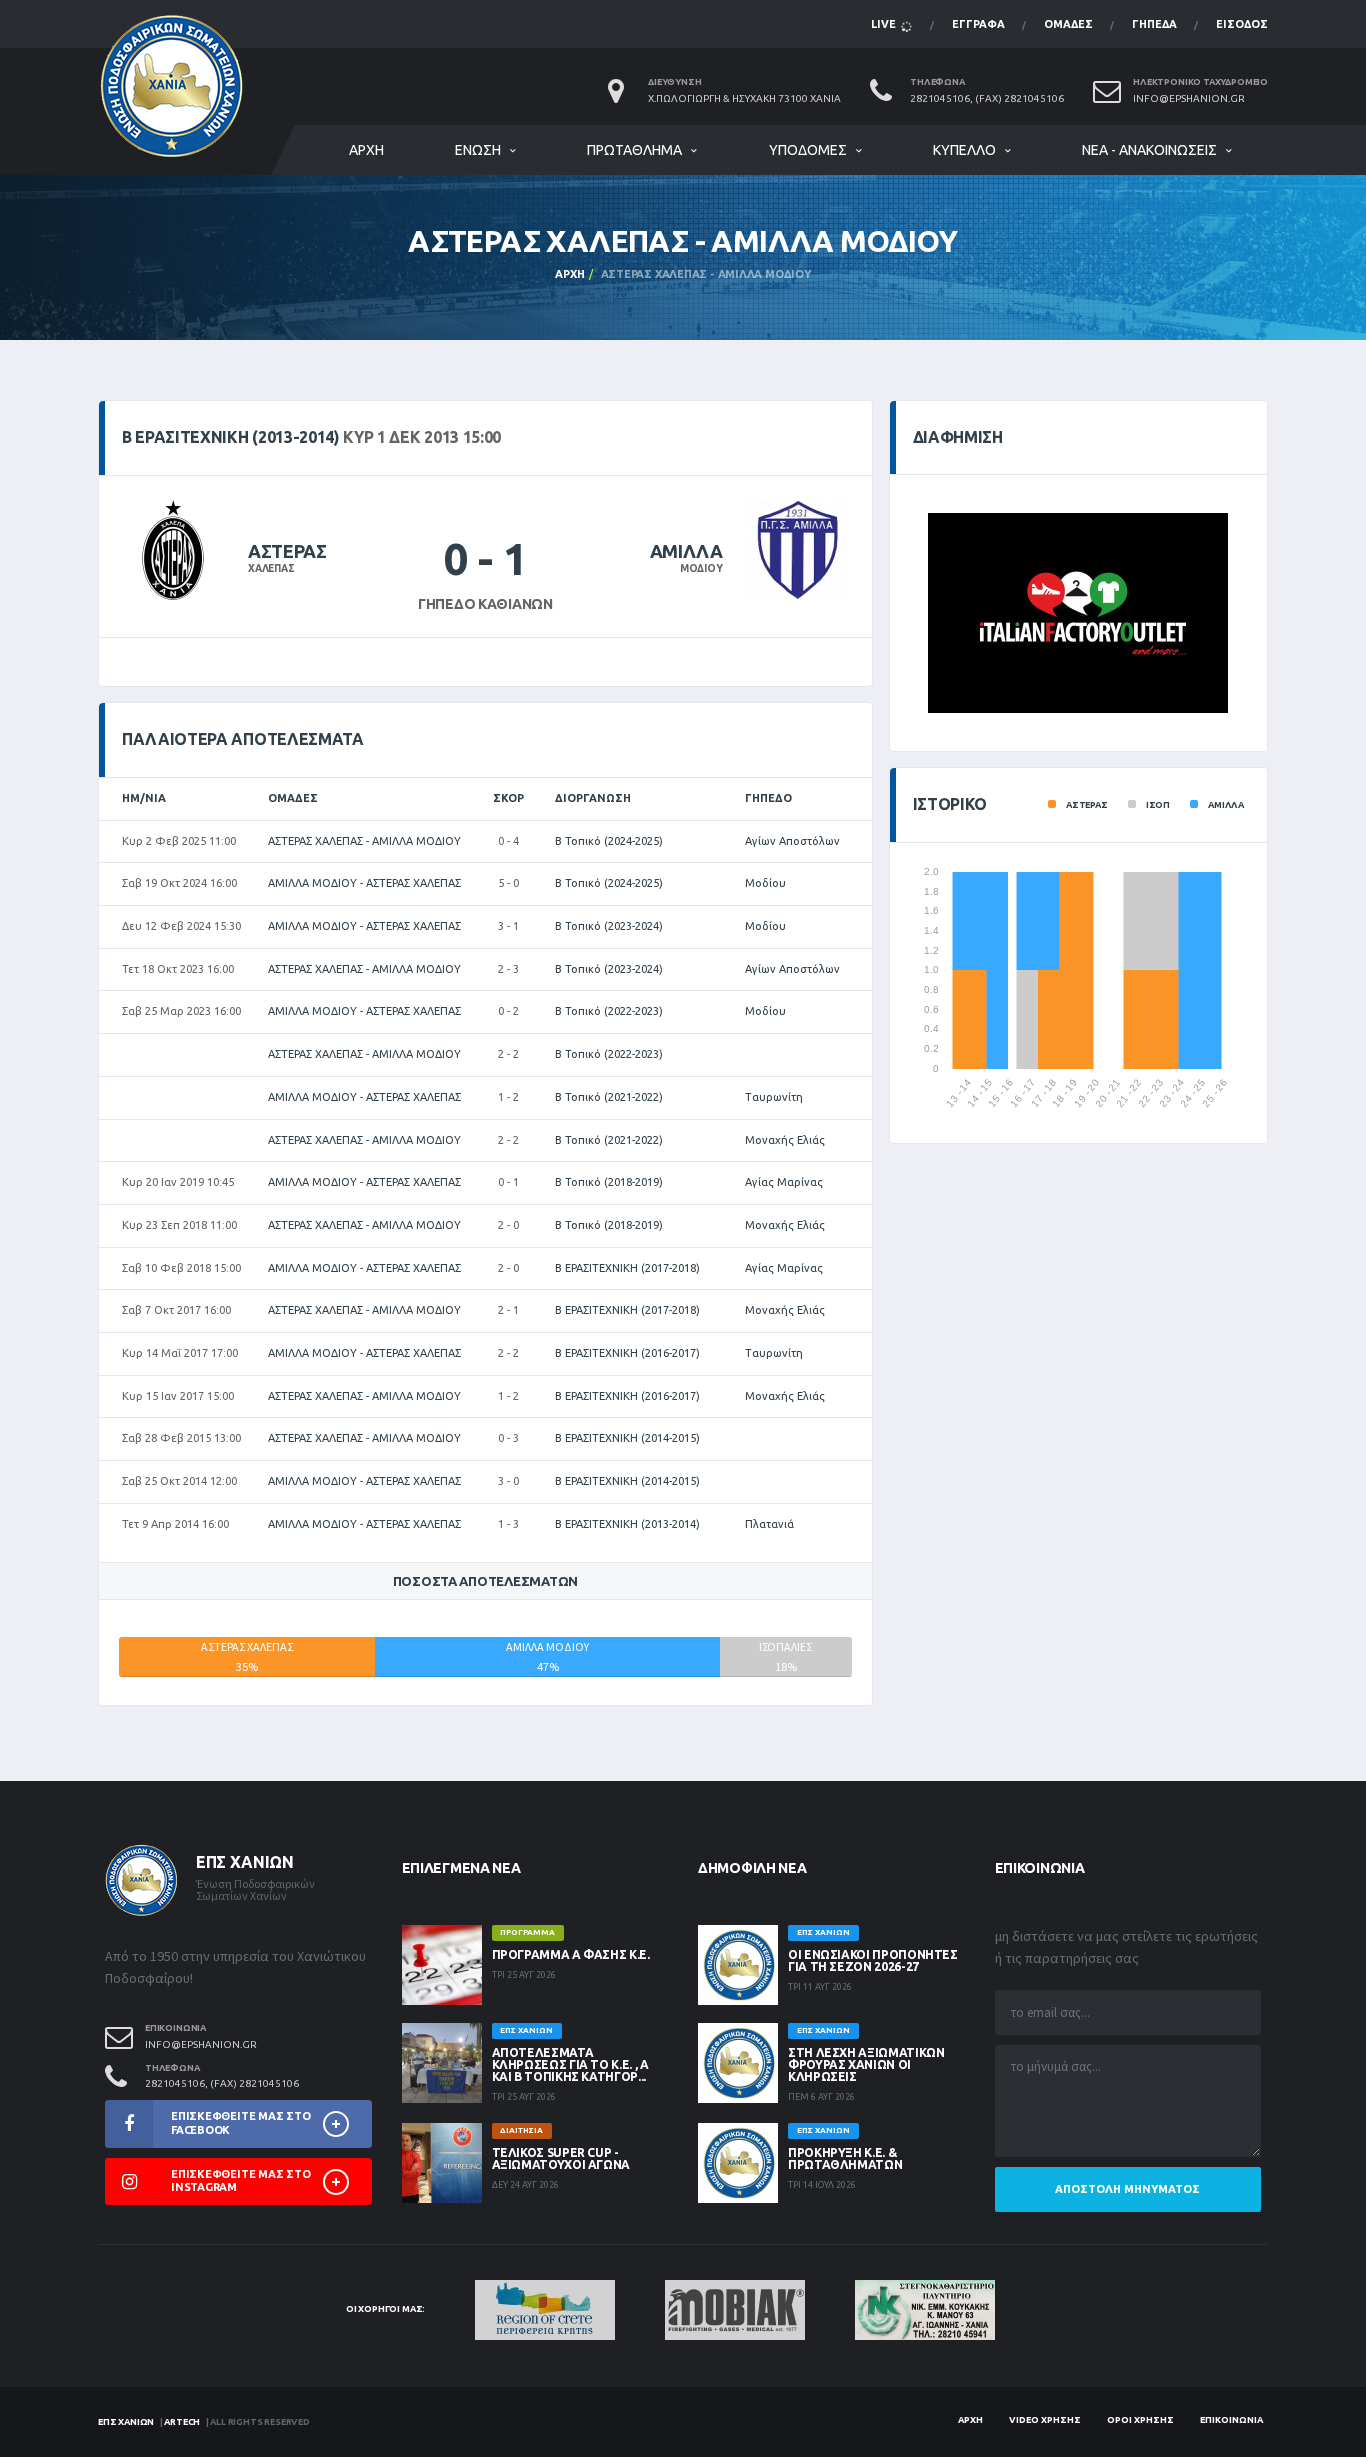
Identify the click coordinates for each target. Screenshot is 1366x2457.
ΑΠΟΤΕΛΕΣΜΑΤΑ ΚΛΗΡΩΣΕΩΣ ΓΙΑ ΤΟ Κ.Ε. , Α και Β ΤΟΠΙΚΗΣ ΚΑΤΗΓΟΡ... (570, 2064)
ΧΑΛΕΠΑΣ (271, 568)
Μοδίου (765, 883)
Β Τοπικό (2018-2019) (609, 1182)
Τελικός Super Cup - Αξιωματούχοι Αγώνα (561, 2158)
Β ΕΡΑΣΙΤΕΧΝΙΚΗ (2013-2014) (627, 1524)
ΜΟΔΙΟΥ (701, 568)
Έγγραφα (978, 24)
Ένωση (478, 150)
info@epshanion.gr (1189, 98)
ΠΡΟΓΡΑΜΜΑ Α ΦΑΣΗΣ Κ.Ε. (571, 1954)
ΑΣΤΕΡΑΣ (287, 551)
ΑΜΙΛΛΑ (686, 551)
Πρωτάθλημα (634, 150)
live (885, 24)
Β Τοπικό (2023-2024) (609, 926)
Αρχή (366, 150)
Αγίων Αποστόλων (792, 841)
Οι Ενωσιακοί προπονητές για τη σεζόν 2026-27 (873, 1960)
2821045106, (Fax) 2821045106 (987, 98)
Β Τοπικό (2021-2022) (609, 1097)
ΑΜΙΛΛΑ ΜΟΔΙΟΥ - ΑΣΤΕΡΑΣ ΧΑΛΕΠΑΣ (364, 883)
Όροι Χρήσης (1140, 2420)
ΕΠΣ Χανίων (126, 2422)
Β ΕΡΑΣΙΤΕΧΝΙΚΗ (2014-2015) (627, 1438)
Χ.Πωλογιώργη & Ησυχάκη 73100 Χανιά (744, 98)
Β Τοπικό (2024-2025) (609, 841)
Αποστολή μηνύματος (1127, 2189)
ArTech (182, 2422)
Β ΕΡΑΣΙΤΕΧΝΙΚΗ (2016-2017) (627, 1353)
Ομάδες (1068, 24)
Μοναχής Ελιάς (785, 1140)
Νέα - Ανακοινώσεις (1149, 150)
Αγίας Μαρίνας (784, 1182)
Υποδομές (808, 150)
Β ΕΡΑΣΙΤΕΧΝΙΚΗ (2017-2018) (627, 1268)
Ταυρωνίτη (774, 1097)
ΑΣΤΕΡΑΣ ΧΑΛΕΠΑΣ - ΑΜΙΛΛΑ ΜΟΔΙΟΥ (364, 841)
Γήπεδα (1154, 24)
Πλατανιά (769, 1524)
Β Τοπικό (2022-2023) (609, 1011)
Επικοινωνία (1231, 2420)
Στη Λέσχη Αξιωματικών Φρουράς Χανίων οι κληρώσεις (866, 2064)
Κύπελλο (964, 150)
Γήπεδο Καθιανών (485, 604)
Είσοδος (1242, 24)
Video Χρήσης (1045, 2420)
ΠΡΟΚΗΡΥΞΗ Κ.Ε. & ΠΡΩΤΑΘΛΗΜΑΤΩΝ (845, 2158)
